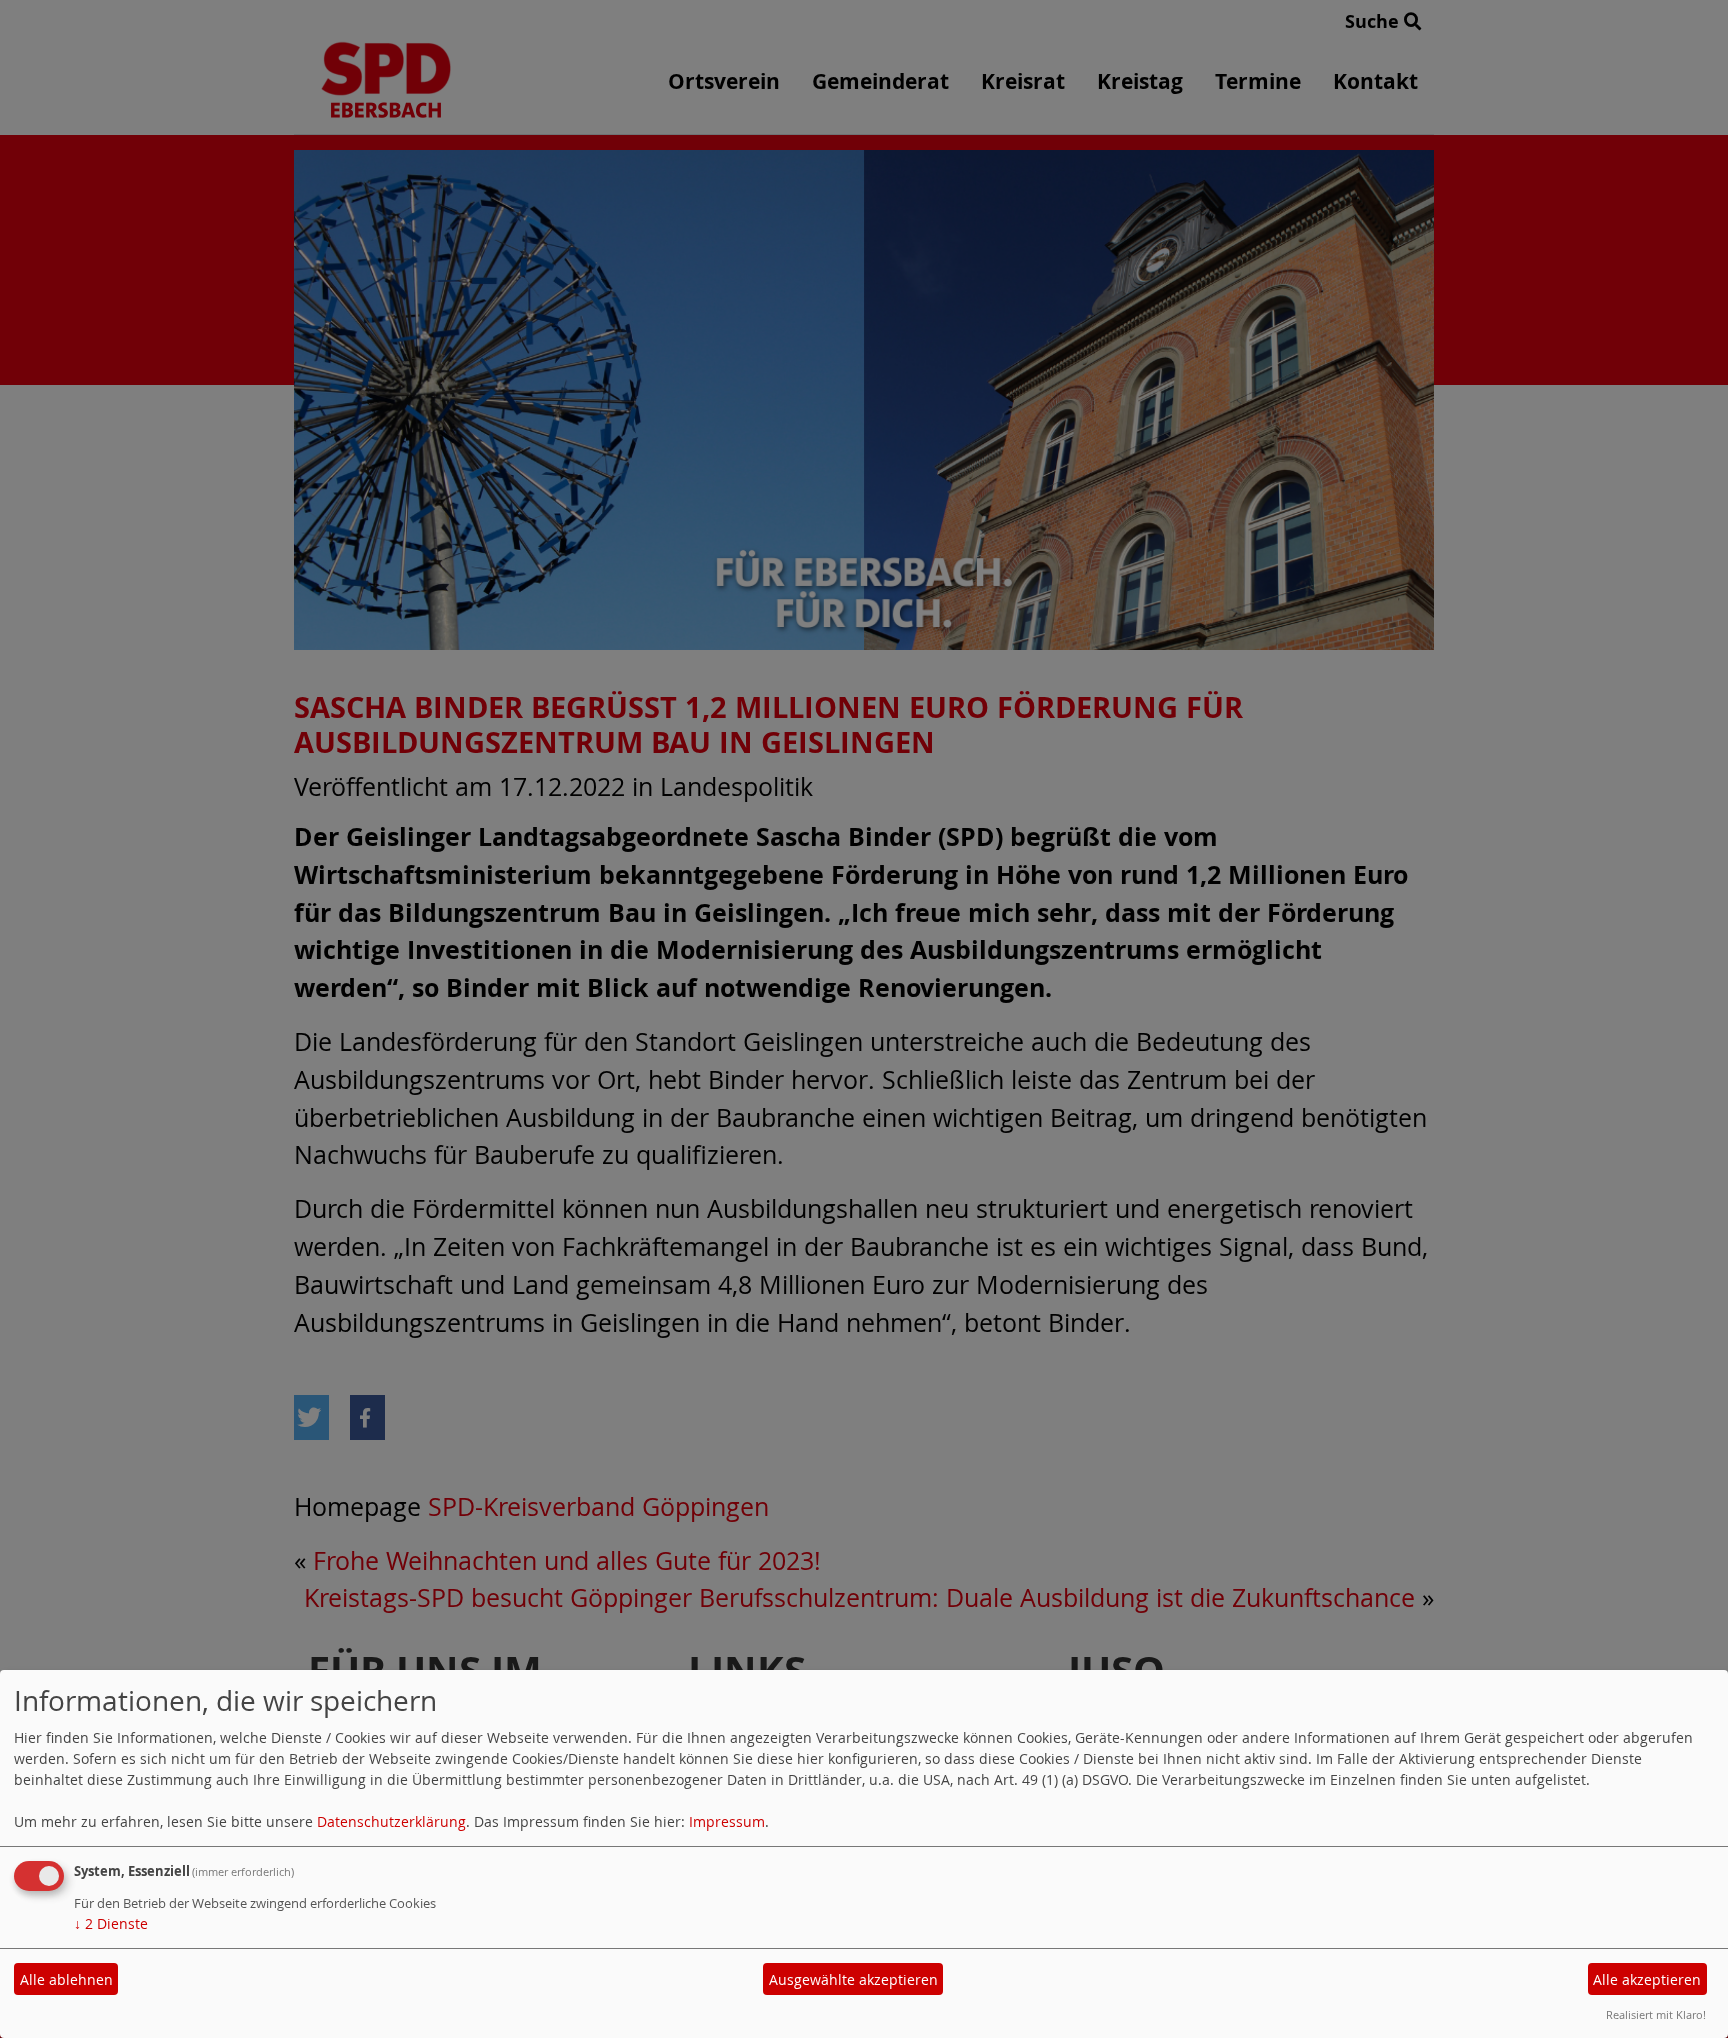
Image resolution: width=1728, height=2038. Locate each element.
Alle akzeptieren (1647, 1979)
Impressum (727, 1821)
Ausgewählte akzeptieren (853, 1979)
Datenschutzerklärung (391, 1821)
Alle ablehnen (66, 1979)
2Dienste (111, 1923)
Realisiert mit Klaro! (1656, 2014)
